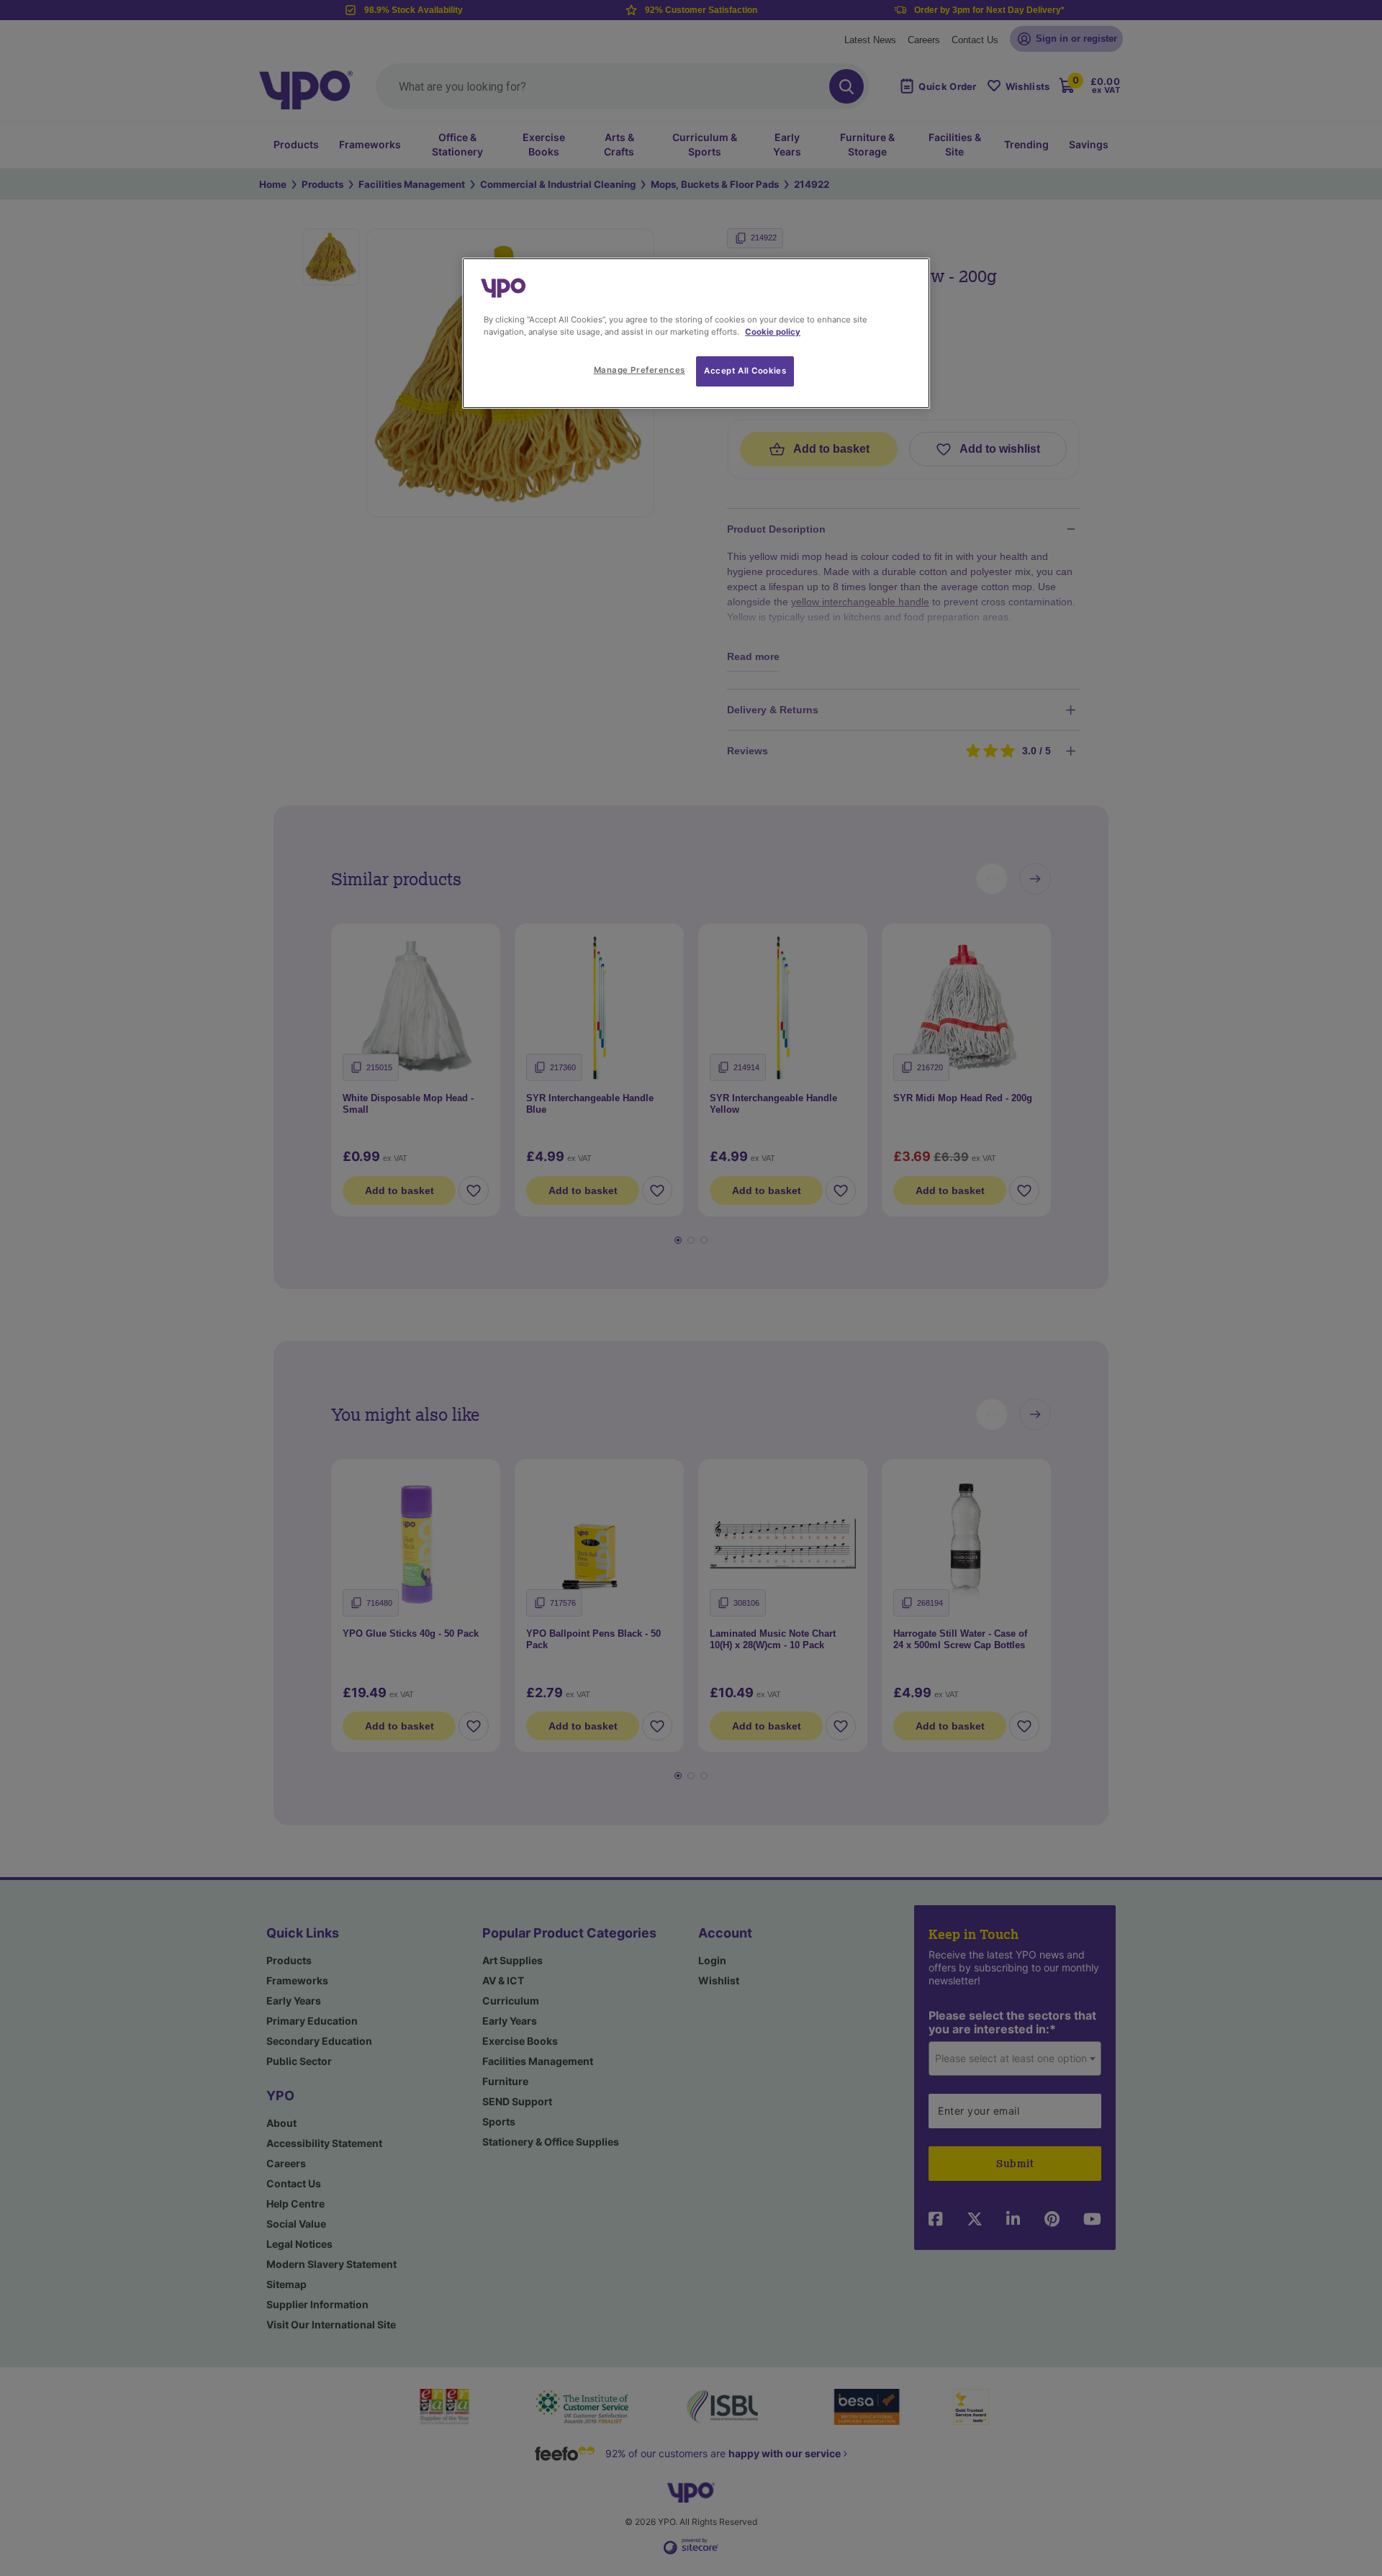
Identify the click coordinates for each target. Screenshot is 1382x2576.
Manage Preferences (640, 370)
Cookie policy (773, 332)
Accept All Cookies (745, 371)
